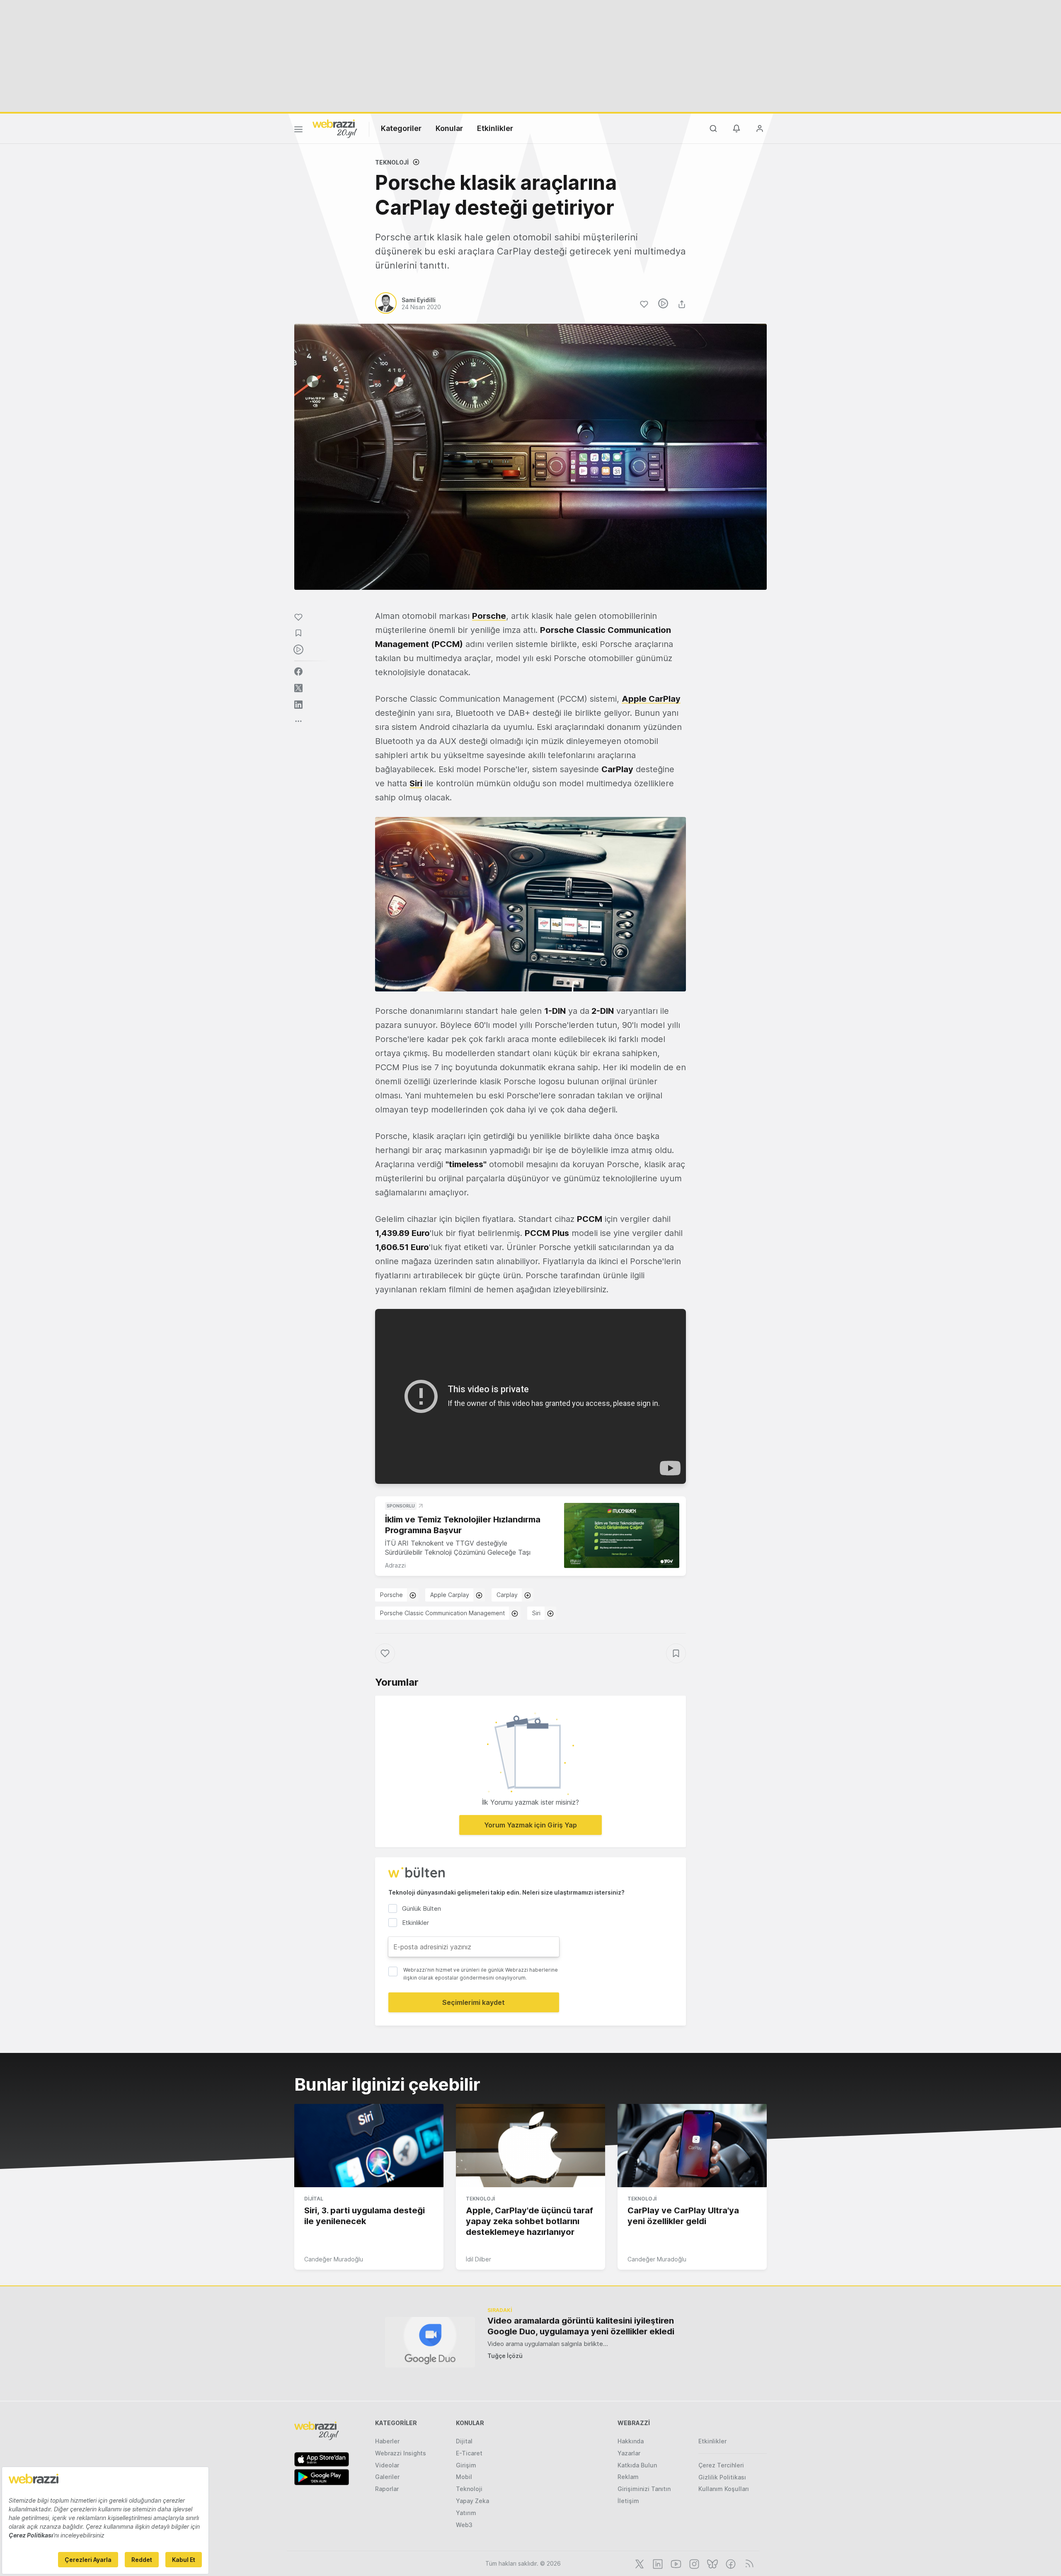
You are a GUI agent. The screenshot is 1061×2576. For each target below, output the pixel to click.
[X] (639, 2563)
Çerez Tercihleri (721, 2465)
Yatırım (466, 2513)
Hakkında (631, 2441)
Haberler (387, 2441)
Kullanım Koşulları (724, 2489)
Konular (449, 128)
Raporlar (387, 2489)
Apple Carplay (450, 1595)
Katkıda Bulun (637, 2465)
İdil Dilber (478, 2259)
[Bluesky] (712, 2563)
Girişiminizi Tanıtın (644, 2489)
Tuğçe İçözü (505, 2356)
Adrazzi (395, 1565)
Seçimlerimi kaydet (474, 2002)
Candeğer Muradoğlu (334, 2259)
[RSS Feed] (748, 2563)
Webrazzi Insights (401, 2453)
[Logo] (335, 128)
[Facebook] (730, 2563)
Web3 (464, 2525)
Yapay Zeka (472, 2501)
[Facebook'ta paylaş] (298, 671)
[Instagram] (693, 2563)
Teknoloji (392, 162)
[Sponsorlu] (622, 1535)
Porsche (489, 616)
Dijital (314, 2199)
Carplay (507, 1595)
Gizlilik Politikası (722, 2477)
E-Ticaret (469, 2453)
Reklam (628, 2477)
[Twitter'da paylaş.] (298, 688)
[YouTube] (675, 2563)
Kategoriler (401, 128)
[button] (530, 904)
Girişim (466, 2465)
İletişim (628, 2501)
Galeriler (387, 2477)
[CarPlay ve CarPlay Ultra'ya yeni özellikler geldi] (692, 2146)
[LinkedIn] (657, 2563)
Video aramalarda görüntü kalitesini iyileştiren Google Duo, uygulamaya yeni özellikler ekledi (581, 2326)
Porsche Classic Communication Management (442, 1613)
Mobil (464, 2477)
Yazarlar (629, 2453)
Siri (536, 1613)
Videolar (387, 2465)
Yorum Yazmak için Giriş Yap (530, 1825)
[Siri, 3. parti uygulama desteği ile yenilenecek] (369, 2146)
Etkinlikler (495, 128)
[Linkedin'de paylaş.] (298, 705)
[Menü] (298, 131)
